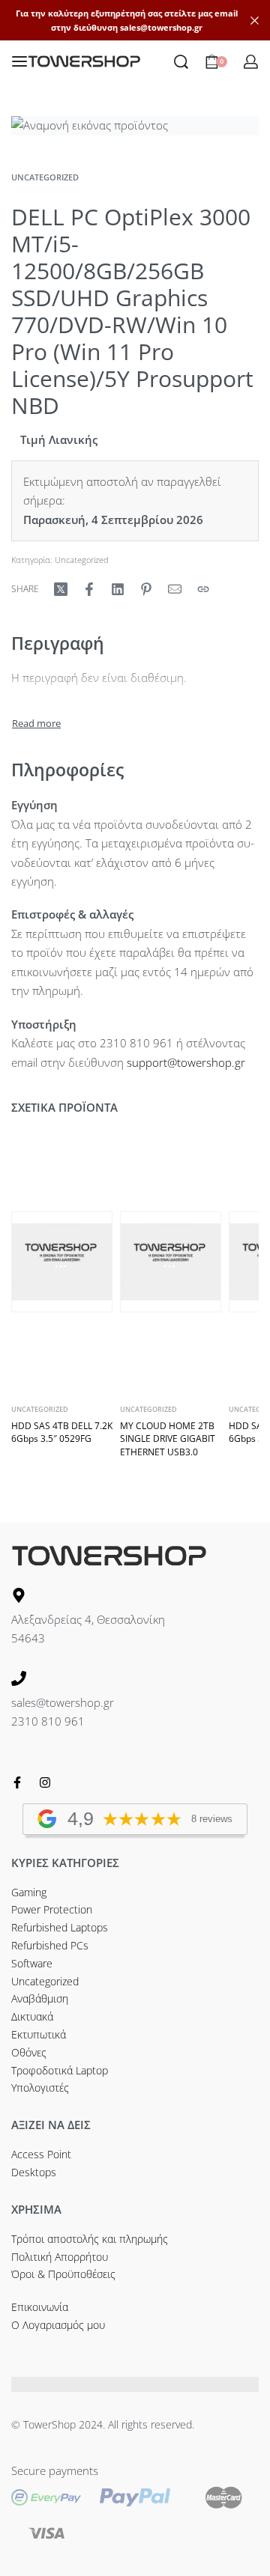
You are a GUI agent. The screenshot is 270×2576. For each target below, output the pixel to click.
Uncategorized (45, 177)
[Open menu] (19, 61)
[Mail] (175, 589)
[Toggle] (36, 724)
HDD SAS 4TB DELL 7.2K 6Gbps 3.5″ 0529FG (62, 1432)
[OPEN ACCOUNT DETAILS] (251, 62)
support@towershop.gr (186, 1062)
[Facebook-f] (17, 1782)
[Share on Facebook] (89, 589)
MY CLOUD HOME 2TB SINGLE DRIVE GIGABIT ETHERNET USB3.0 (168, 1438)
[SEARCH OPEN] (181, 62)
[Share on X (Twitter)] (61, 589)
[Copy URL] (203, 589)
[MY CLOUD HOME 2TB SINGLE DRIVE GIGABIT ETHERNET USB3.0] (171, 1262)
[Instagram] (45, 1782)
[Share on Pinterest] (146, 589)
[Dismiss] (255, 21)
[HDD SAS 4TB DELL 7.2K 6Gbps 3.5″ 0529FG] (62, 1262)
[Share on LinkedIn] (118, 589)
